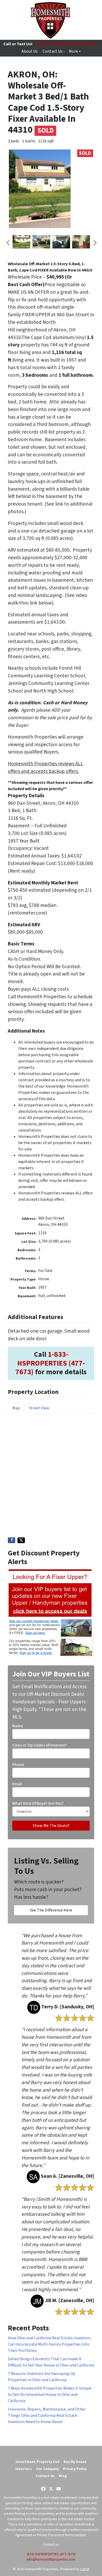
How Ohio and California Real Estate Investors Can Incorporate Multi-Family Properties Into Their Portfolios (49, 2344)
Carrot (85, 2569)
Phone (18, 1765)
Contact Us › (53, 51)
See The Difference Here (51, 1910)
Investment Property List (38, 2462)
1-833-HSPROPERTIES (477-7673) (66, 44)
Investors (24, 2469)
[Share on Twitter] (21, 1540)
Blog (63, 2476)
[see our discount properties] (50, 1613)
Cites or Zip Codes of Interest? (41, 1745)
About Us (30, 51)
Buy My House (75, 2462)
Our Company (47, 2469)
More (73, 51)
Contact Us (45, 2476)
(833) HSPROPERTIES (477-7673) (51, 2554)
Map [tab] (16, 1408)
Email (18, 1784)
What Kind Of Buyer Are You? (39, 1803)
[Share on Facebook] (12, 1540)
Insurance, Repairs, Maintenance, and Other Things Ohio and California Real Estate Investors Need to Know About (47, 2416)
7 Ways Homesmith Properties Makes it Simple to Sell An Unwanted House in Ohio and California (50, 2395)
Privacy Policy (75, 2469)
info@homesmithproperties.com (51, 2559)
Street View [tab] (39, 1408)
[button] (8, 243)
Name (18, 1726)
